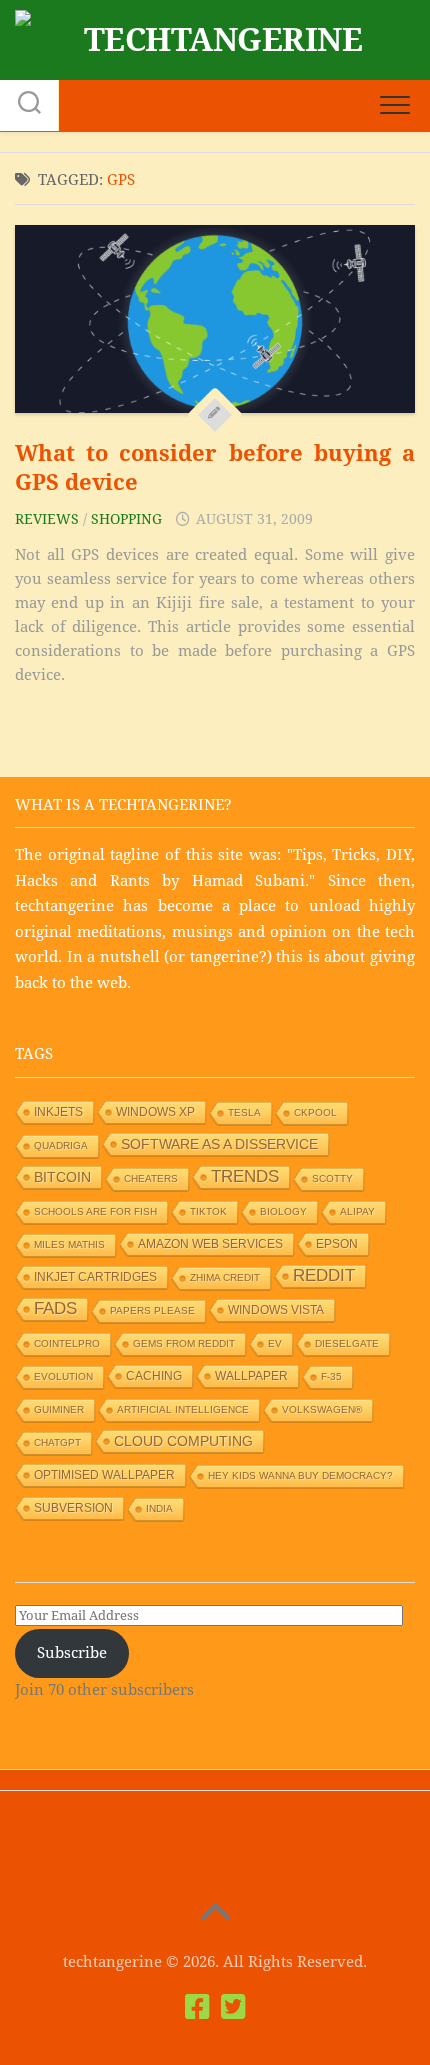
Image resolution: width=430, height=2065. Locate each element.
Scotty (332, 1178)
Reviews (47, 519)
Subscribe (72, 1653)
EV (275, 1343)
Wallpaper (251, 1376)
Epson (337, 1244)
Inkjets (58, 1112)
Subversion (73, 1508)
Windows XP (155, 1112)
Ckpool (315, 1112)
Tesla (244, 1112)
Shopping (126, 519)
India (159, 1508)
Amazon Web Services (210, 1244)
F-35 (331, 1376)
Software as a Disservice (219, 1144)
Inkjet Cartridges (95, 1277)
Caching (154, 1376)
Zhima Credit (225, 1277)
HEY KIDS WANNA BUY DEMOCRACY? (300, 1475)
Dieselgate (347, 1343)
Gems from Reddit (184, 1343)
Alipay (357, 1211)
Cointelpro (67, 1343)
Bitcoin (62, 1177)
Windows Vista (276, 1310)
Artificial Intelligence (183, 1409)
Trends (245, 1176)
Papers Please (152, 1310)
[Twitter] (233, 2007)
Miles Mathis (69, 1244)
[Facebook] (197, 2007)
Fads (55, 1308)
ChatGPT (57, 1442)
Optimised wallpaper (104, 1475)
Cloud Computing (183, 1441)
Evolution (63, 1376)
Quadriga (61, 1145)
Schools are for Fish (95, 1211)
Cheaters (151, 1178)
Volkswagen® (322, 1409)
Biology (283, 1211)
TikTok (208, 1211)
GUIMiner (59, 1409)
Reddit (324, 1275)
